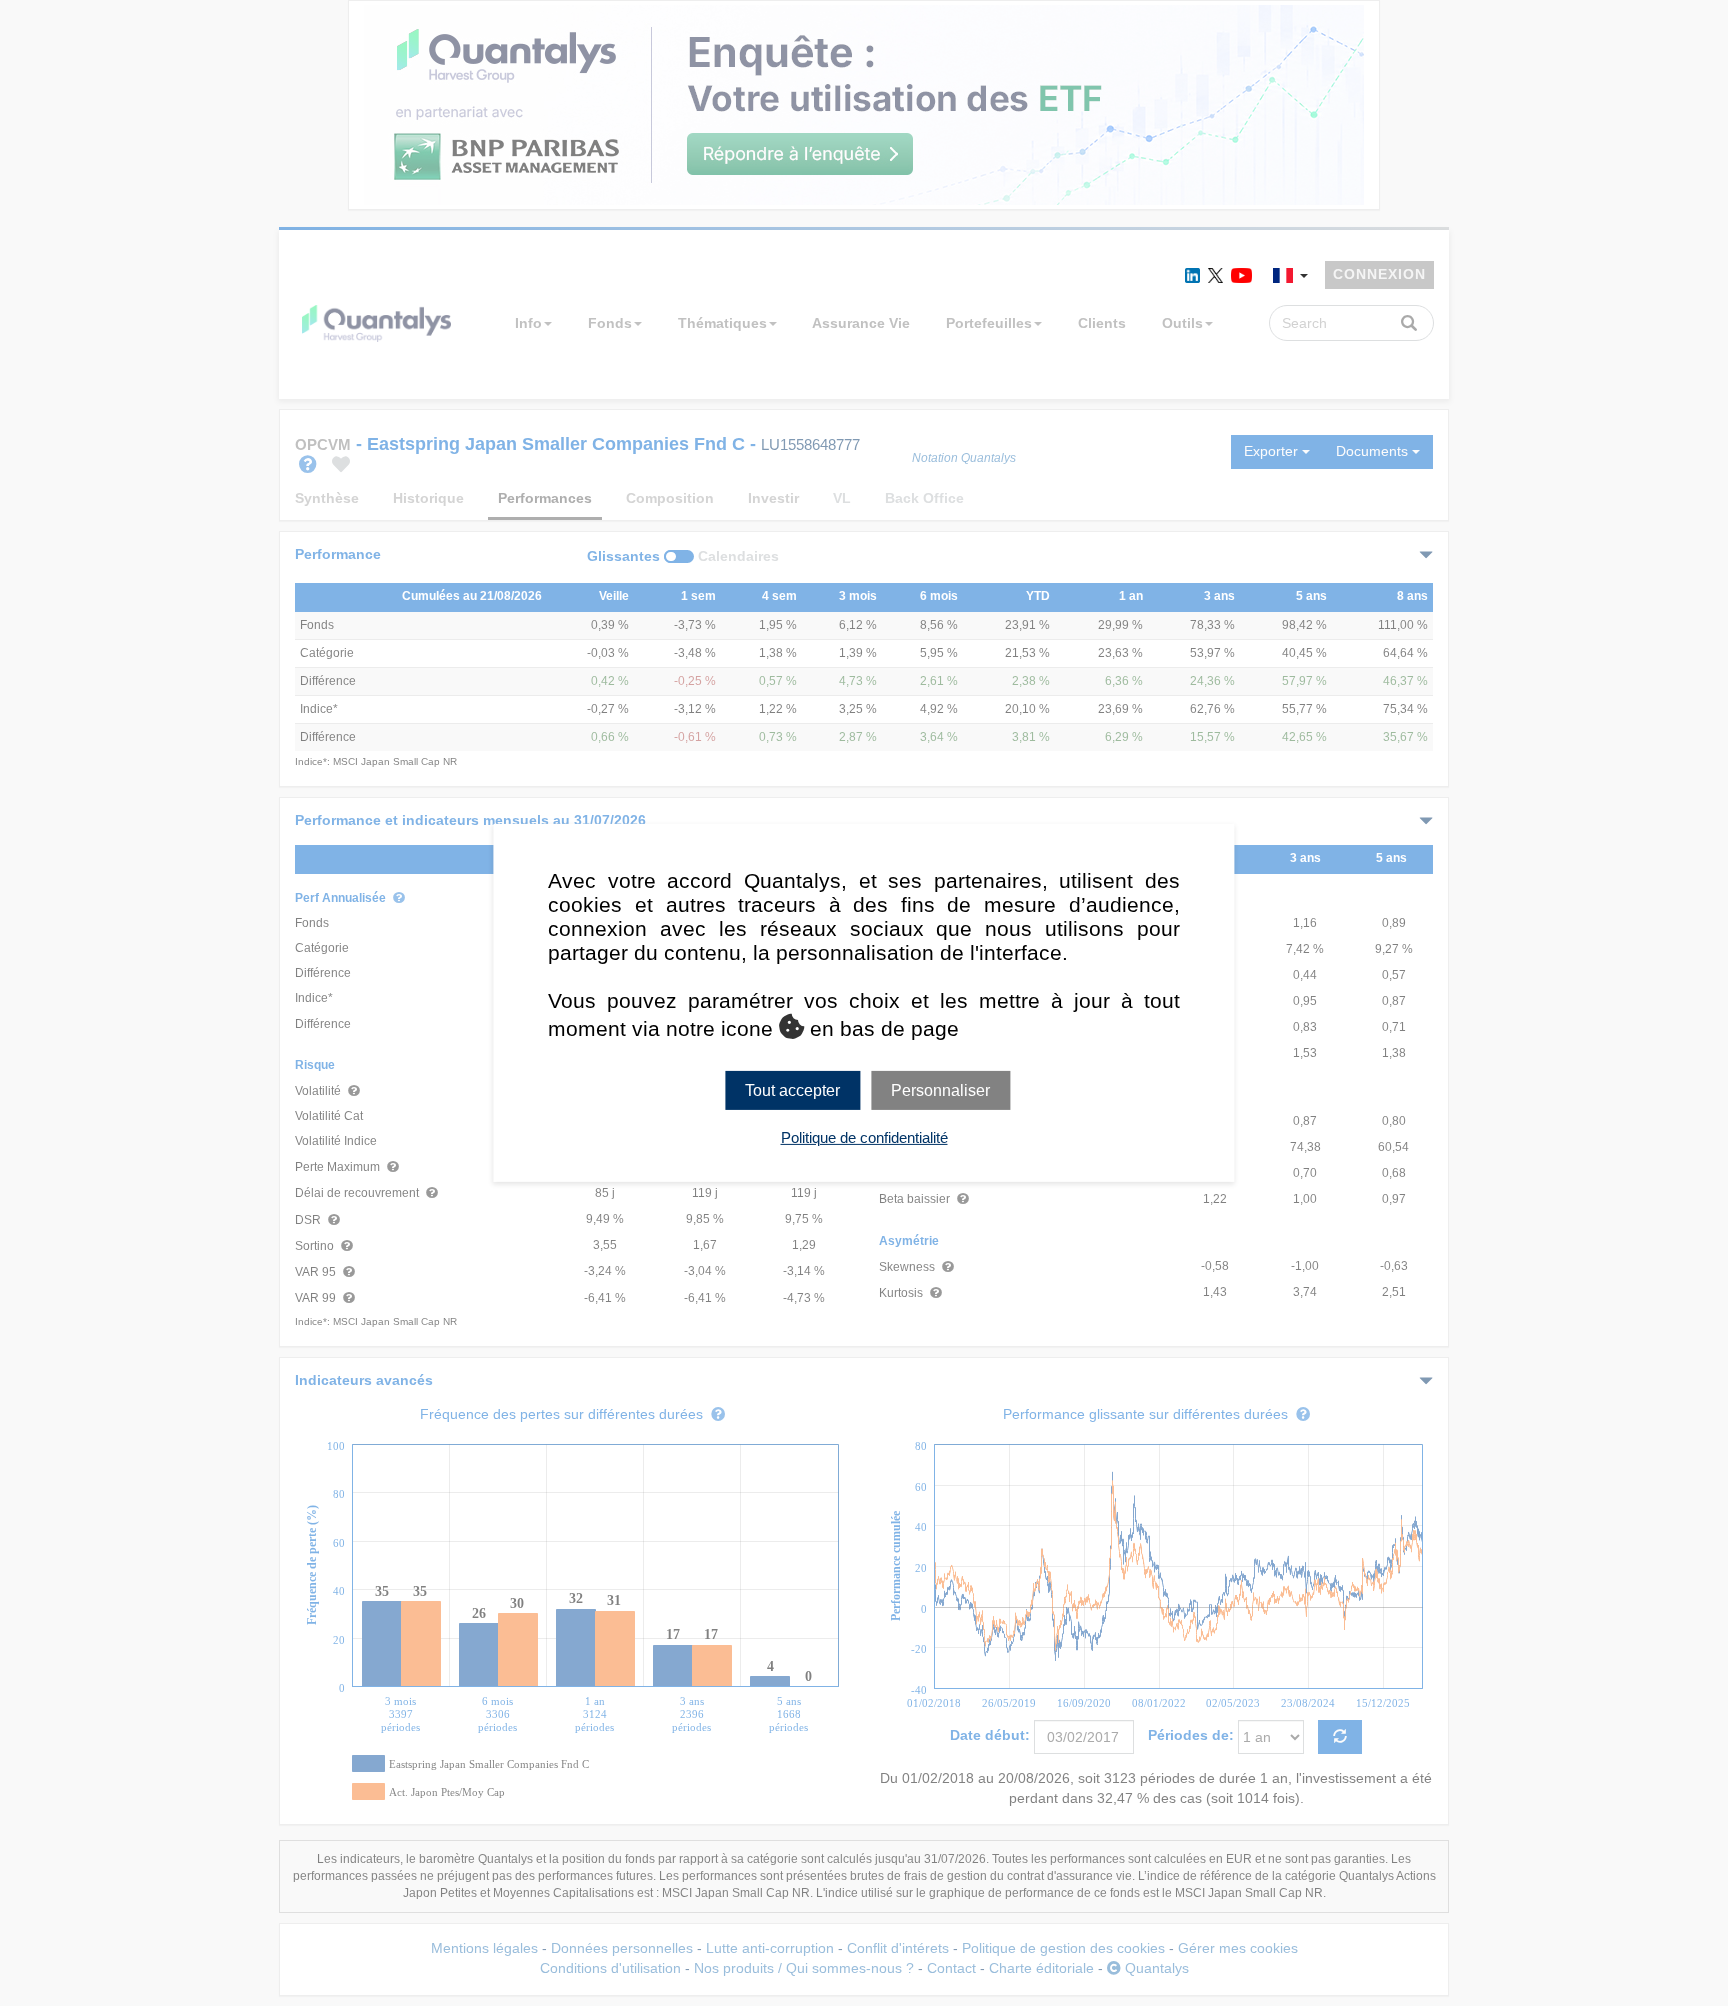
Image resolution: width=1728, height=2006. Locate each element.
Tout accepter (792, 1090)
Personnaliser (940, 1090)
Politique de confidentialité (864, 1137)
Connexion (1379, 274)
